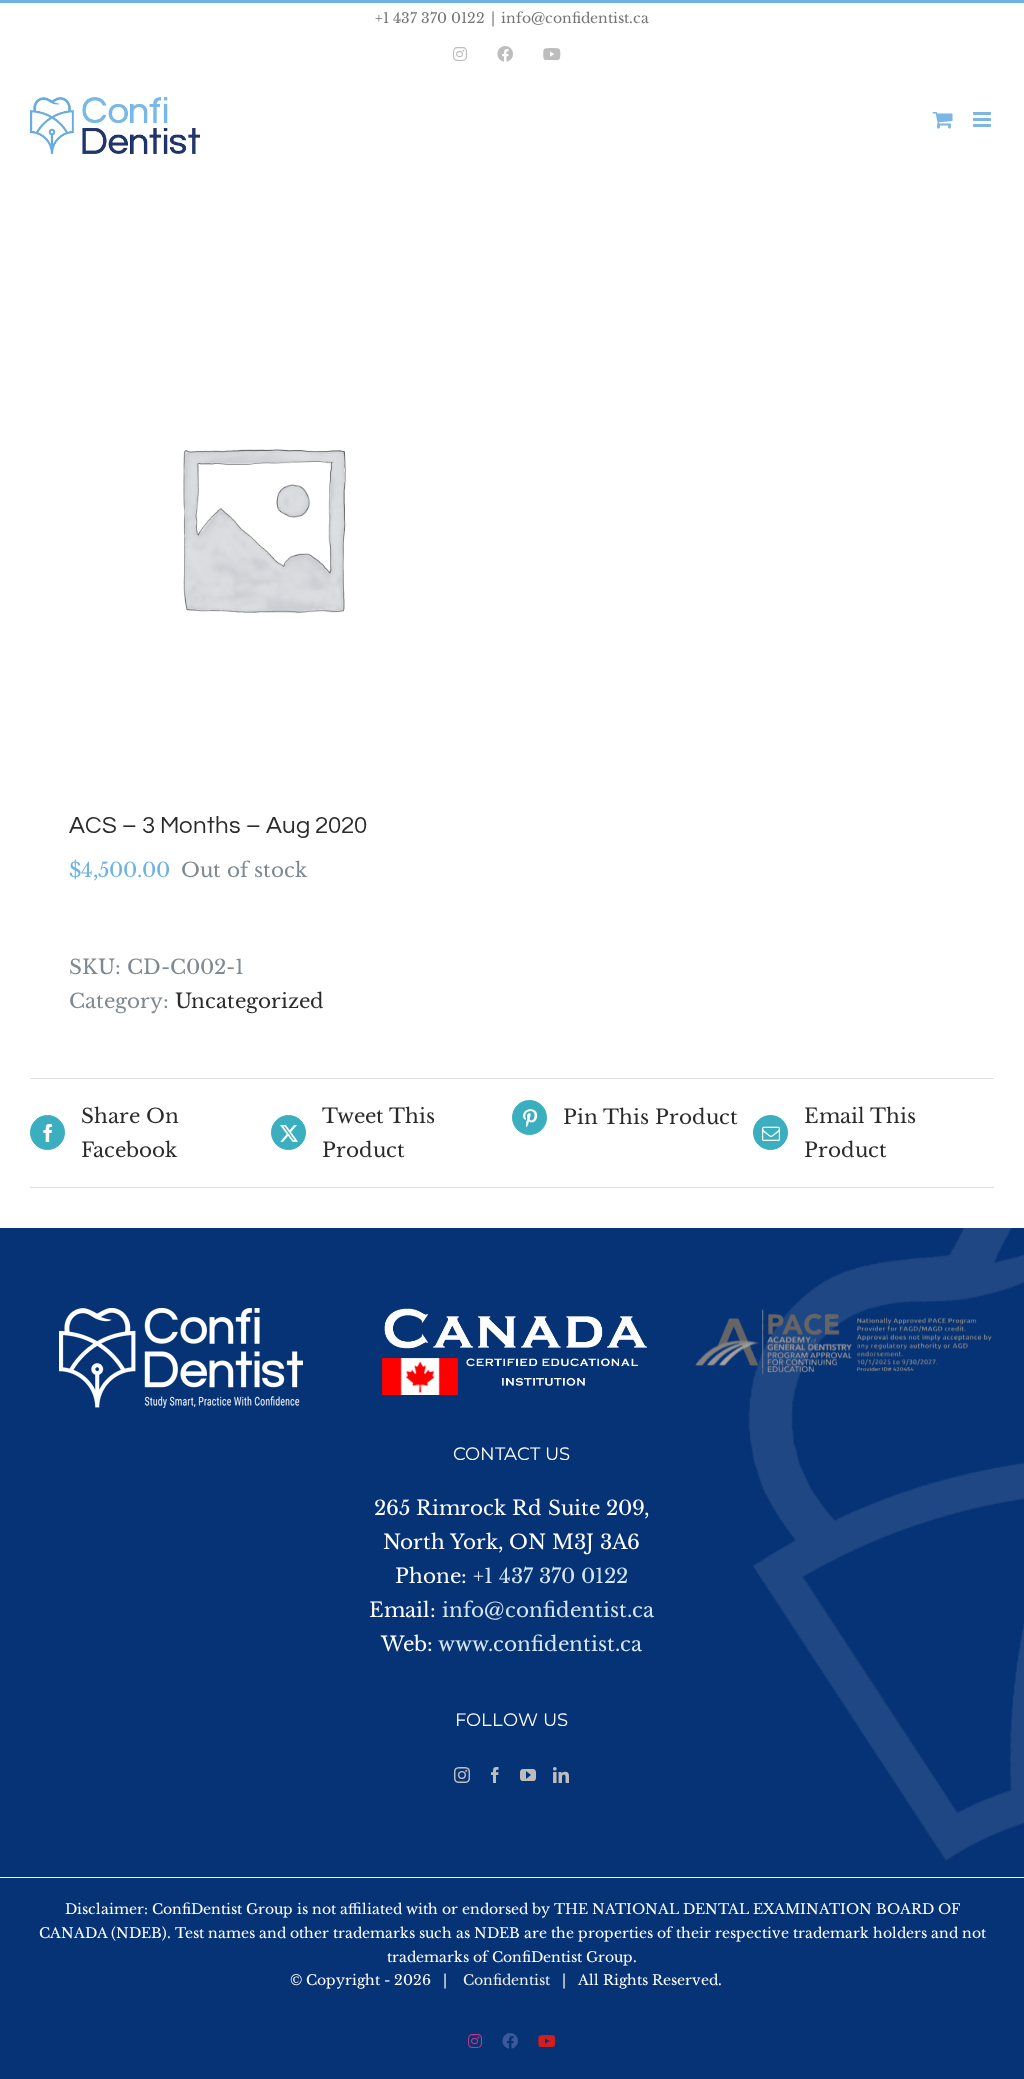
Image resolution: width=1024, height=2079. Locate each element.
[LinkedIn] (561, 1775)
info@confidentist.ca (575, 18)
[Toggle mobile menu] (983, 119)
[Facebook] (495, 1775)
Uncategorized (249, 1001)
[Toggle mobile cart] (943, 119)
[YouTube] (528, 1775)
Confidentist (506, 1980)
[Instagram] (462, 1775)
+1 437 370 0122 (550, 1576)
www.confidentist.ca (540, 1644)
